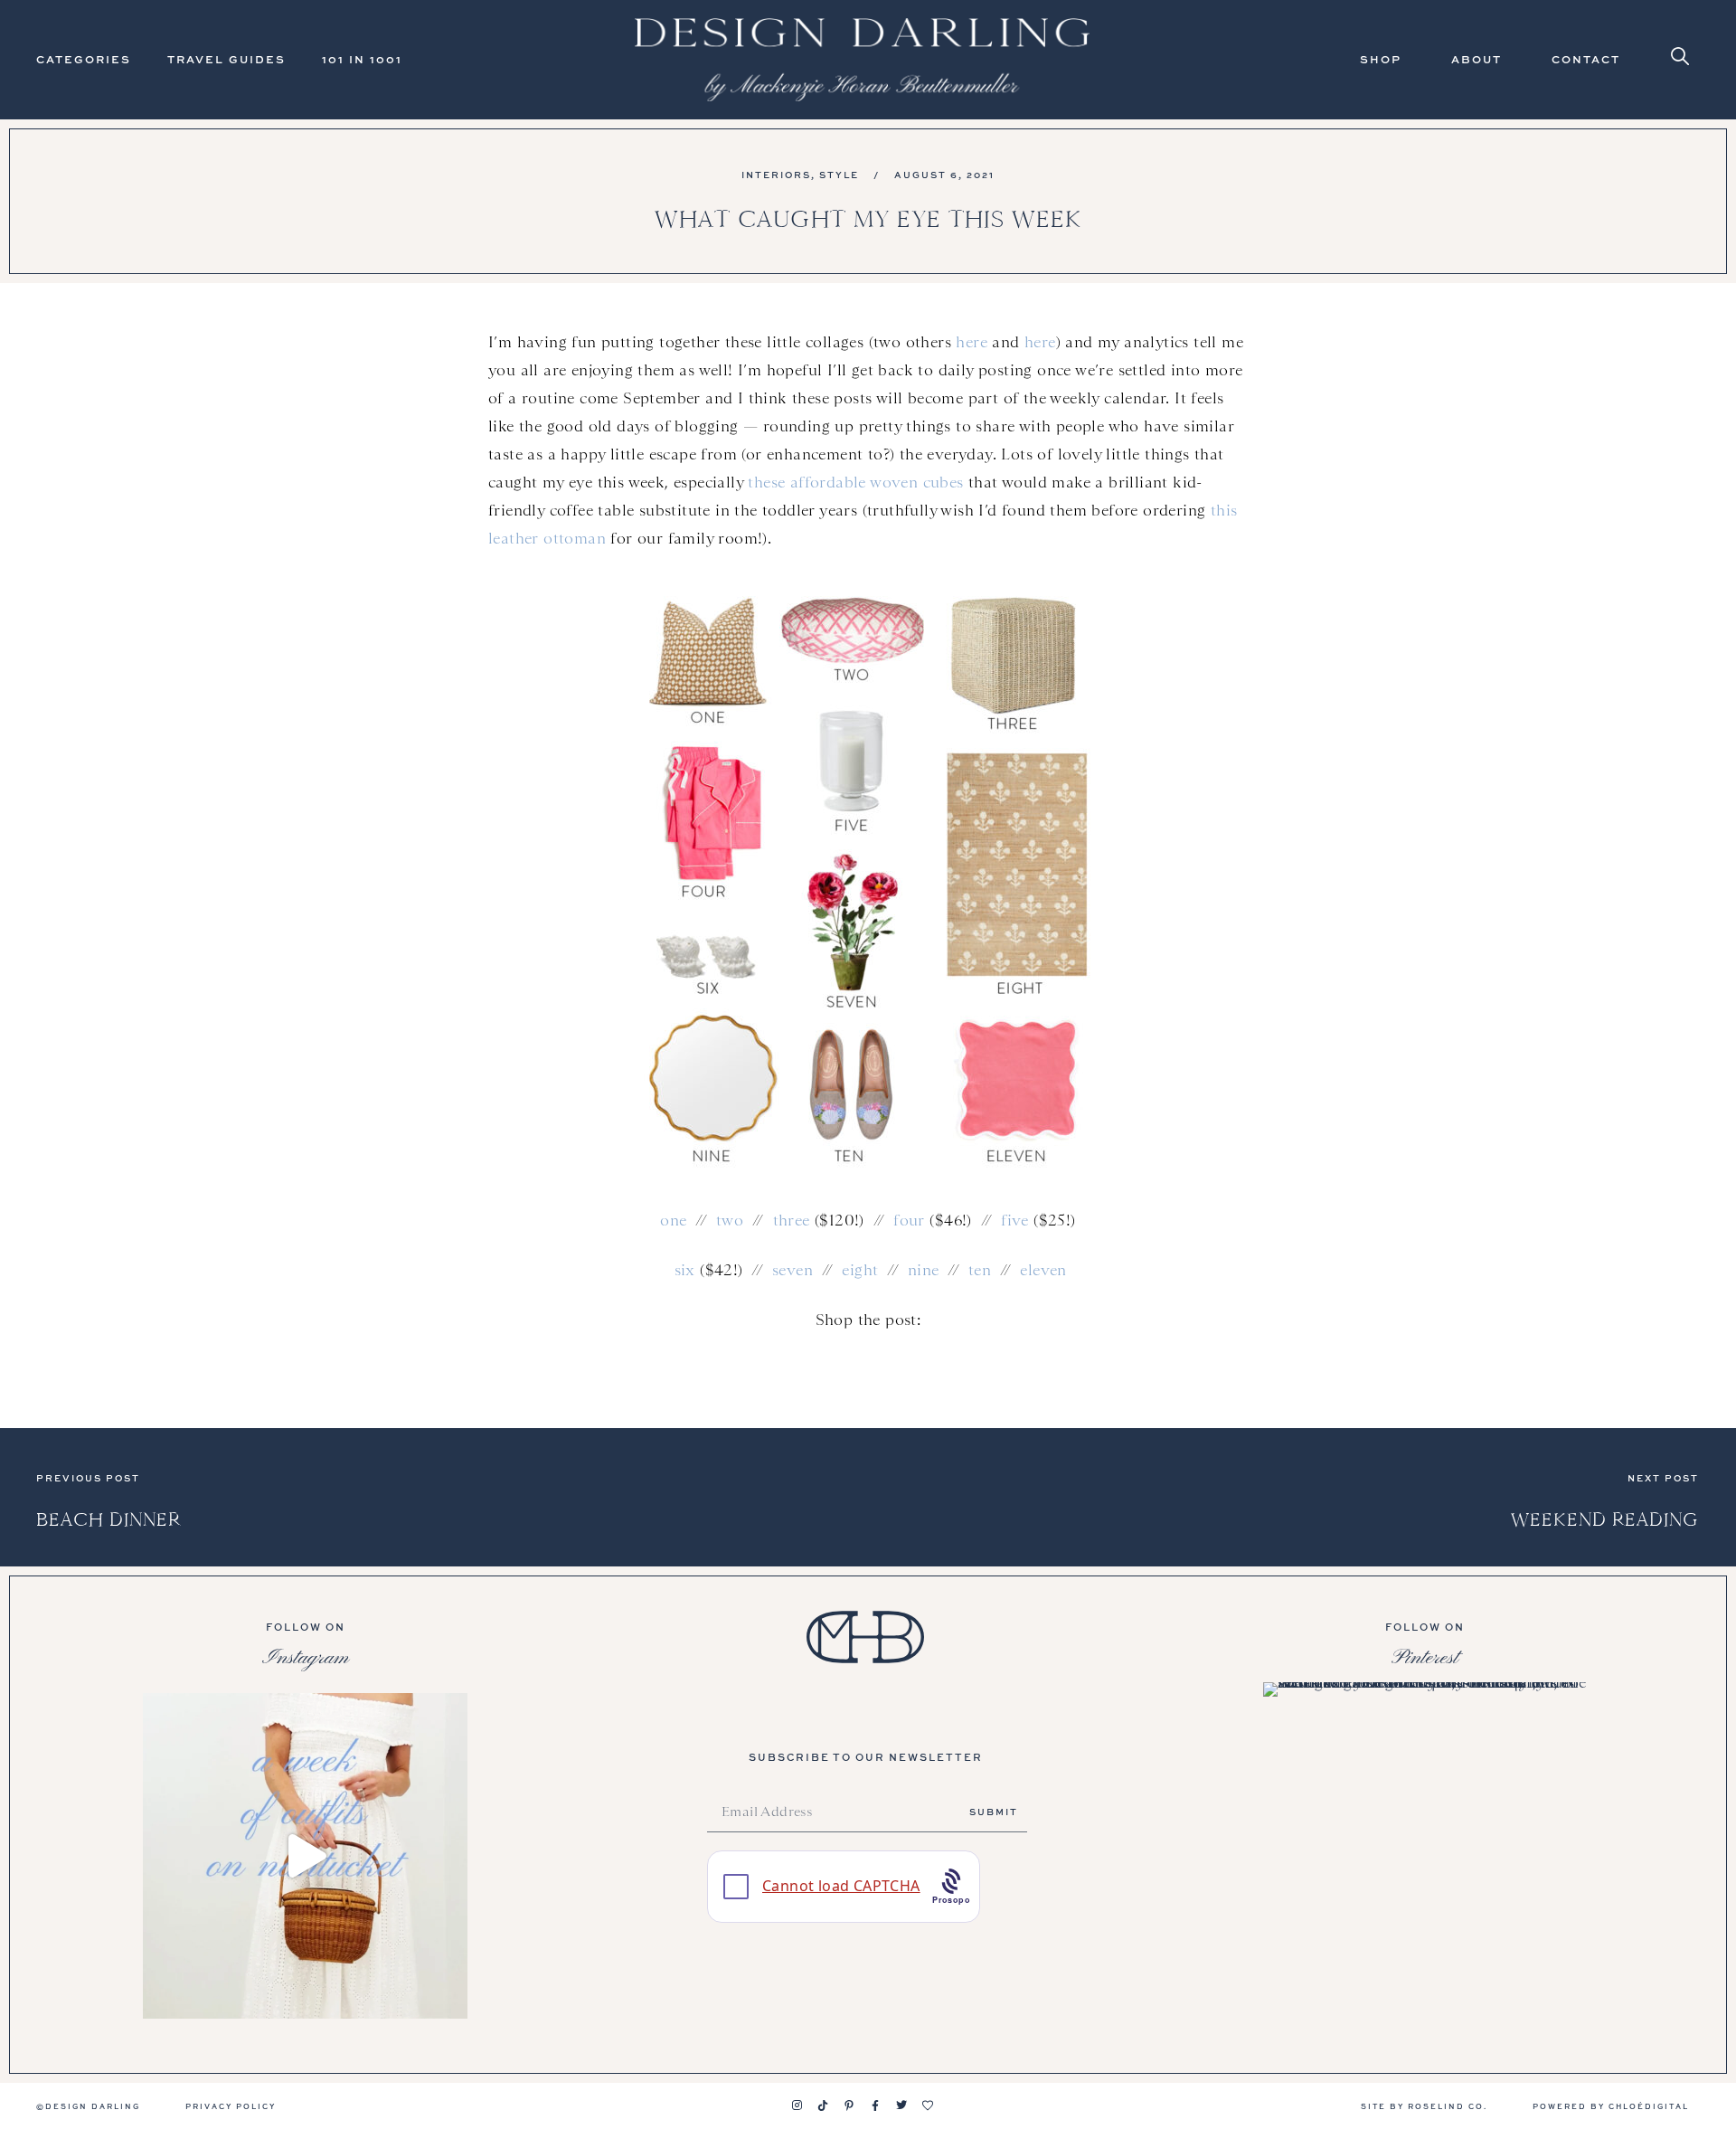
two (730, 1220)
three (792, 1220)
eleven (1043, 1270)
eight (860, 1270)
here (972, 342)
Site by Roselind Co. (1424, 2106)
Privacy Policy (231, 2106)
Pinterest (1425, 1658)
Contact (1586, 59)
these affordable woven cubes (855, 482)
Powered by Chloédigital (1611, 2106)
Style (839, 175)
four (909, 1220)
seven (793, 1270)
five (1015, 1220)
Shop (1381, 59)
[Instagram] (797, 2105)
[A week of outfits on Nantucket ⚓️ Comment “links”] (305, 1855)
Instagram (306, 1658)
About (1477, 59)
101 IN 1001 (362, 59)
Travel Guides (226, 59)
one (673, 1220)
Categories (84, 59)
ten (980, 1270)
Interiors (776, 175)
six (685, 1270)
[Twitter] (901, 2105)
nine (924, 1270)
